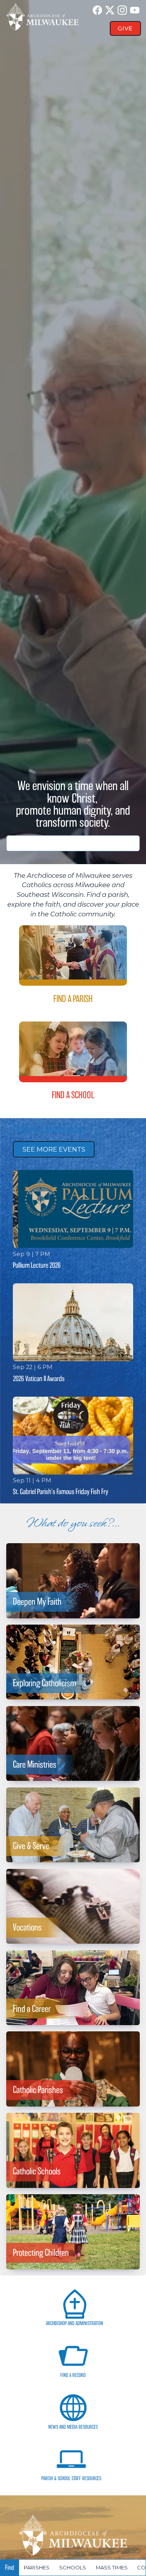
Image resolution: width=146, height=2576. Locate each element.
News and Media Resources (73, 2427)
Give (125, 28)
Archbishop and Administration (75, 2323)
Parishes (37, 2567)
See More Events (54, 1149)
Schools (73, 2567)
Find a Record (73, 2375)
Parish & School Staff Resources (71, 2478)
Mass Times (112, 2567)
